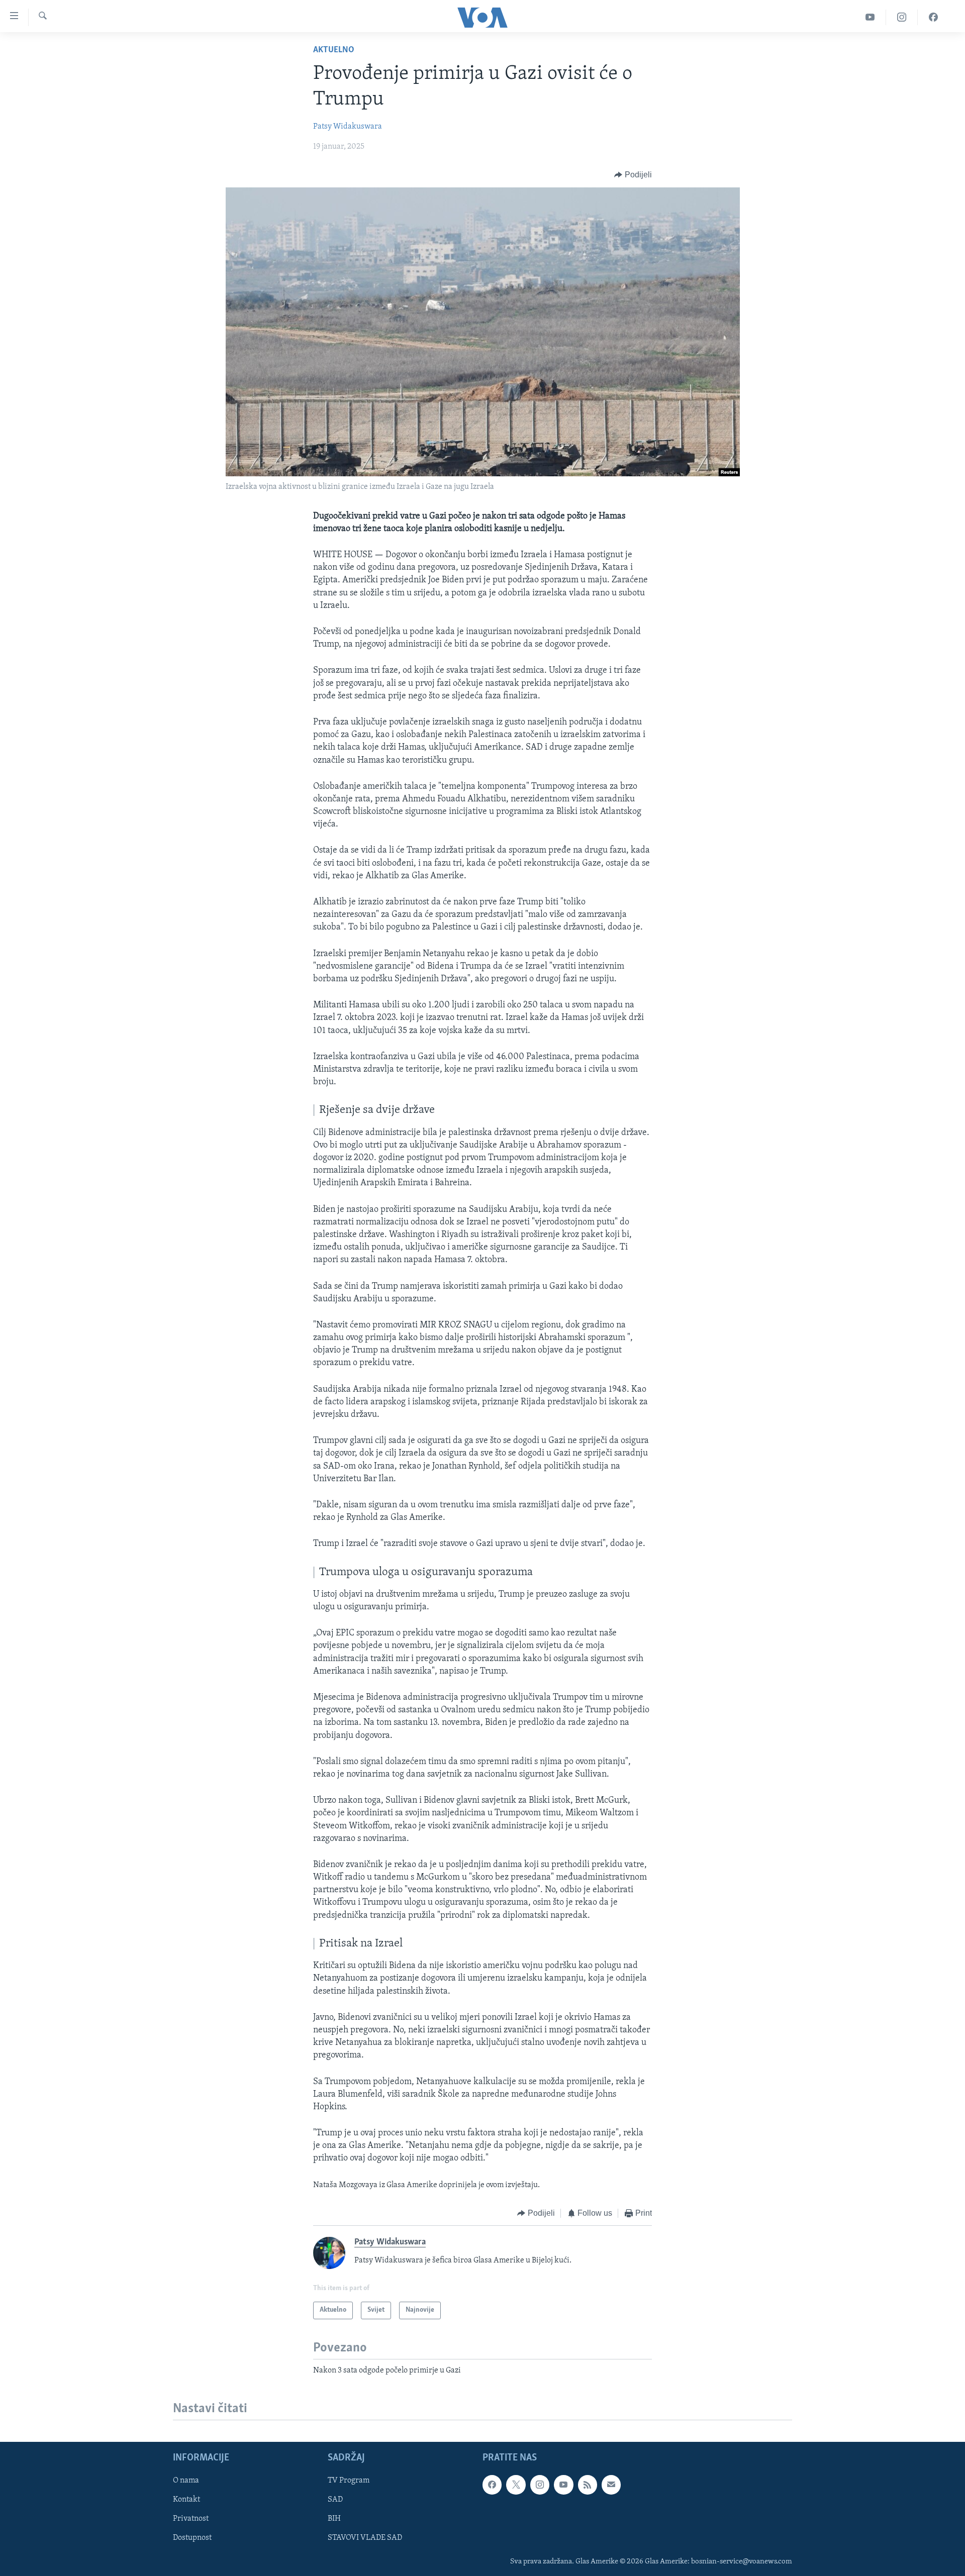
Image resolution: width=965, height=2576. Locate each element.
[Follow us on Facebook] (492, 2485)
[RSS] (588, 2485)
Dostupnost (192, 2538)
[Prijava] (611, 2485)
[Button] (633, 175)
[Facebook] (933, 17)
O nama (186, 2481)
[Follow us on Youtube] (563, 2485)
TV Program (349, 2481)
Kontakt (186, 2500)
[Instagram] (902, 17)
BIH (334, 2519)
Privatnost (191, 2519)
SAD (335, 2500)
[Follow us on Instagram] (540, 2485)
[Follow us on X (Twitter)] (516, 2485)
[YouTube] (870, 17)
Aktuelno (334, 50)
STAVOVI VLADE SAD (365, 2538)
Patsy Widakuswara (348, 127)
